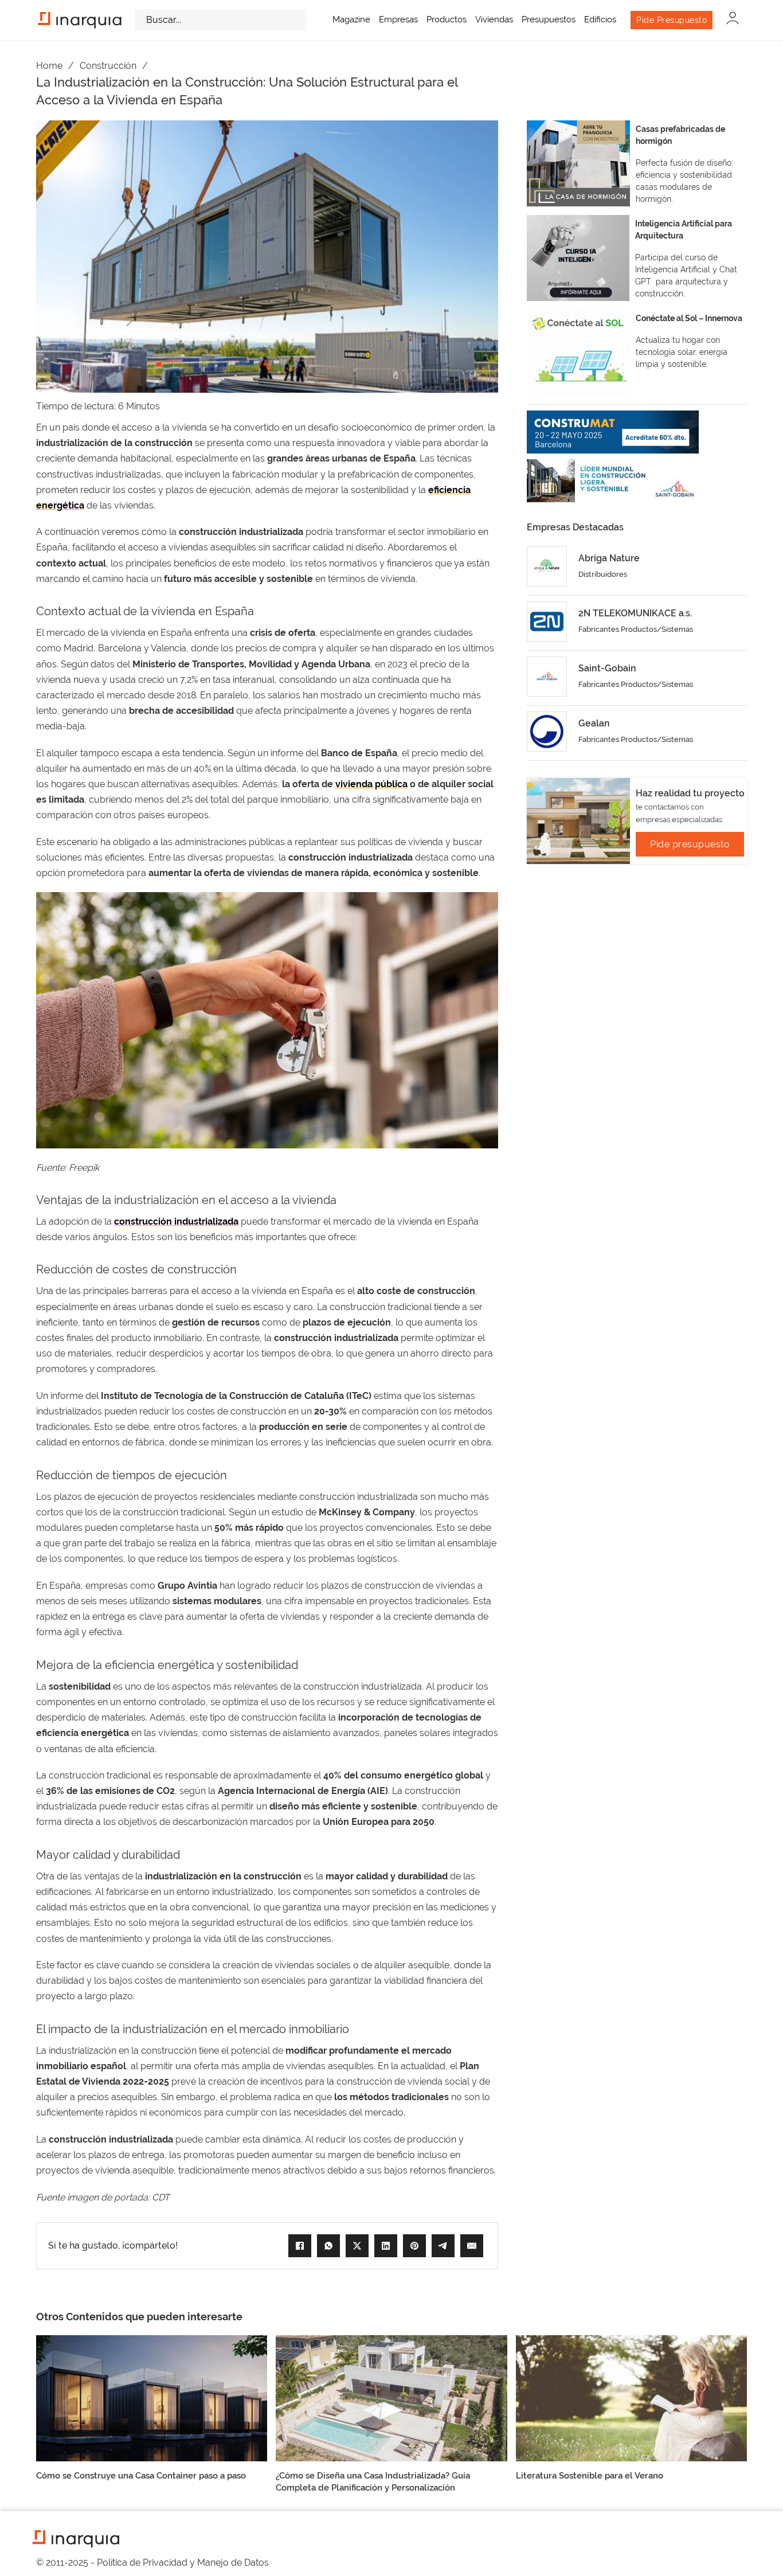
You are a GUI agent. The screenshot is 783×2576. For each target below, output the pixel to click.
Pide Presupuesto (672, 20)
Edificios (600, 19)
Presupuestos (549, 19)
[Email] (472, 2246)
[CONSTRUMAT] (613, 432)
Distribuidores (603, 574)
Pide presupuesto (690, 844)
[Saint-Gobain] (547, 677)
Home (49, 66)
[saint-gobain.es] (613, 481)
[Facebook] (300, 2246)
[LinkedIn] (386, 2246)
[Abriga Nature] (547, 566)
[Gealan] (547, 732)
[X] (357, 2246)
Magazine (351, 19)
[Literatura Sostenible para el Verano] (631, 2397)
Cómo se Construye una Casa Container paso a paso (141, 2476)
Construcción (108, 66)
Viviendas (494, 19)
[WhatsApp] (328, 2246)
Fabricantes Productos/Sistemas (636, 629)
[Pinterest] (414, 2246)
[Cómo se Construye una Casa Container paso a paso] (152, 2397)
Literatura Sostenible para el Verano (590, 2476)
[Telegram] (443, 2246)
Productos (447, 19)
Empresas (398, 19)
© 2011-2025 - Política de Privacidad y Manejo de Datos (152, 2563)
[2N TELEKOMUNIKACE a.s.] (547, 621)
